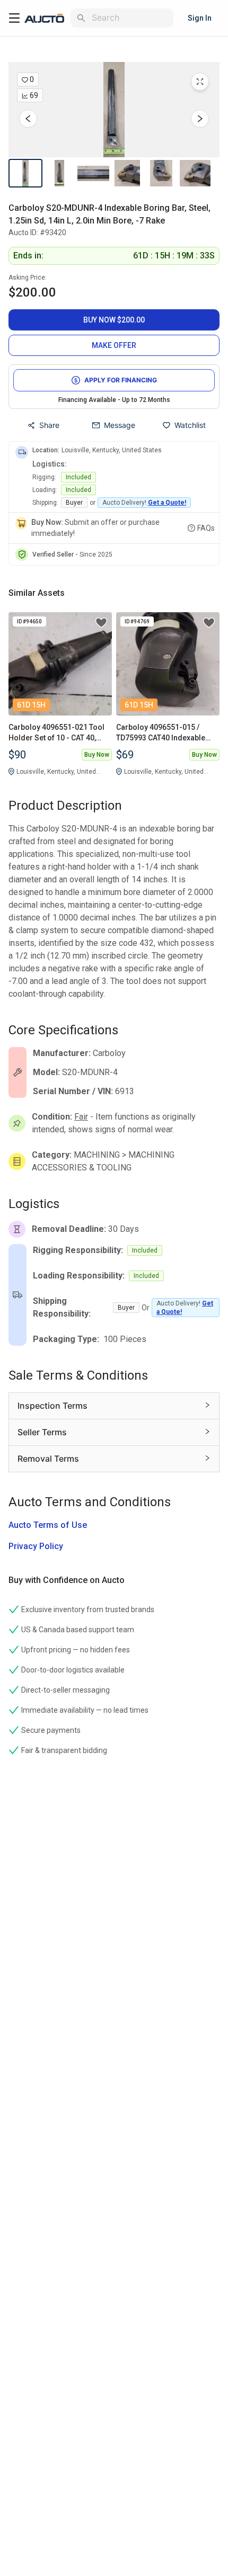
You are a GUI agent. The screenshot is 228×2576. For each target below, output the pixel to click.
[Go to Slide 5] (161, 173)
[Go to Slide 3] (93, 173)
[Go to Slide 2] (59, 173)
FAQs (206, 528)
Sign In (200, 18)
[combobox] (130, 18)
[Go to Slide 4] (127, 173)
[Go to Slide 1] (25, 173)
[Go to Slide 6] (195, 173)
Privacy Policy (36, 1546)
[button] (114, 110)
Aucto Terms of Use (48, 1525)
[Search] (81, 18)
